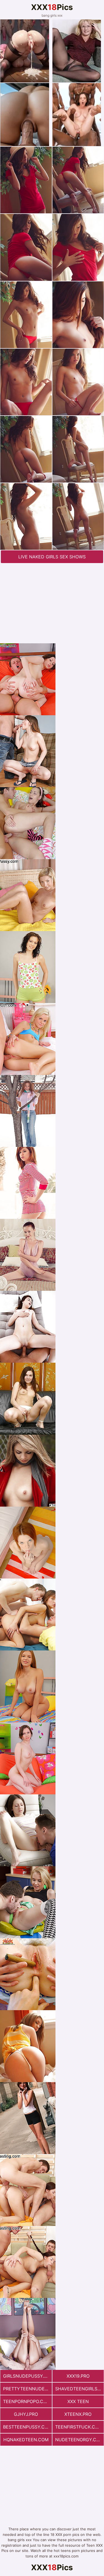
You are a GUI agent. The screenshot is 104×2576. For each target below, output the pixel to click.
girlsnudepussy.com (27, 2376)
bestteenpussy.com (27, 2427)
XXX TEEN (78, 2401)
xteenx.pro (78, 2414)
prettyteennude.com (27, 2389)
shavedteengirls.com (80, 2389)
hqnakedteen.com (26, 2440)
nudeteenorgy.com (79, 2440)
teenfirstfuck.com (79, 2427)
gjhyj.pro (26, 2414)
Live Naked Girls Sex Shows (52, 557)
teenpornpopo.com (27, 2401)
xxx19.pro (78, 2376)
